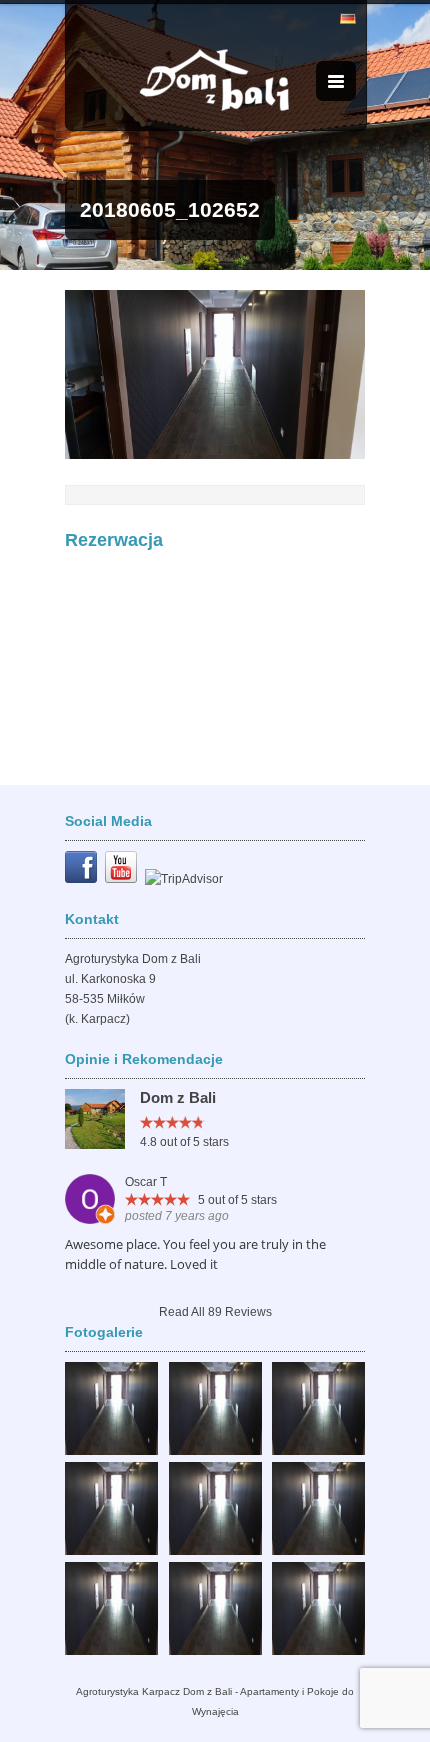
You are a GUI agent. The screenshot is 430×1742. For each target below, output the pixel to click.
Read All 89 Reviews (215, 1312)
